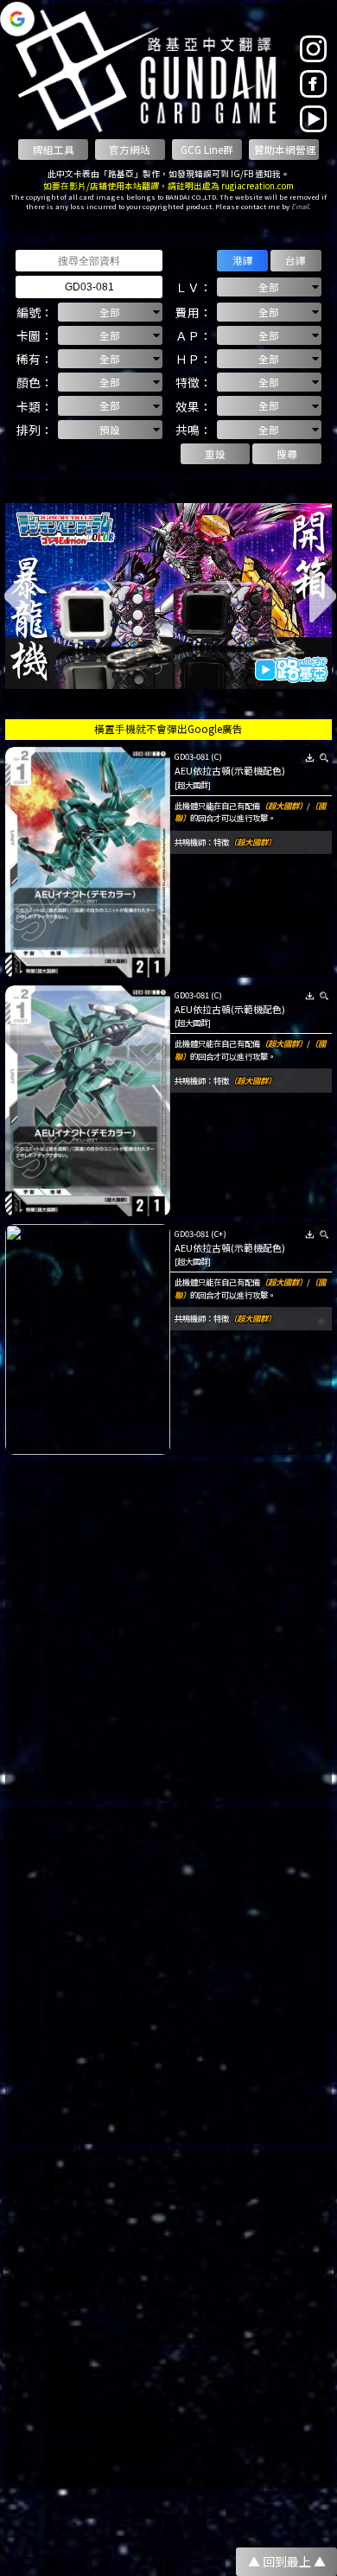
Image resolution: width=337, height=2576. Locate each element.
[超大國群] (193, 785)
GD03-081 (192, 756)
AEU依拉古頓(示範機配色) (230, 770)
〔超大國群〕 (283, 806)
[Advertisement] (168, 1630)
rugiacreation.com (258, 186)
